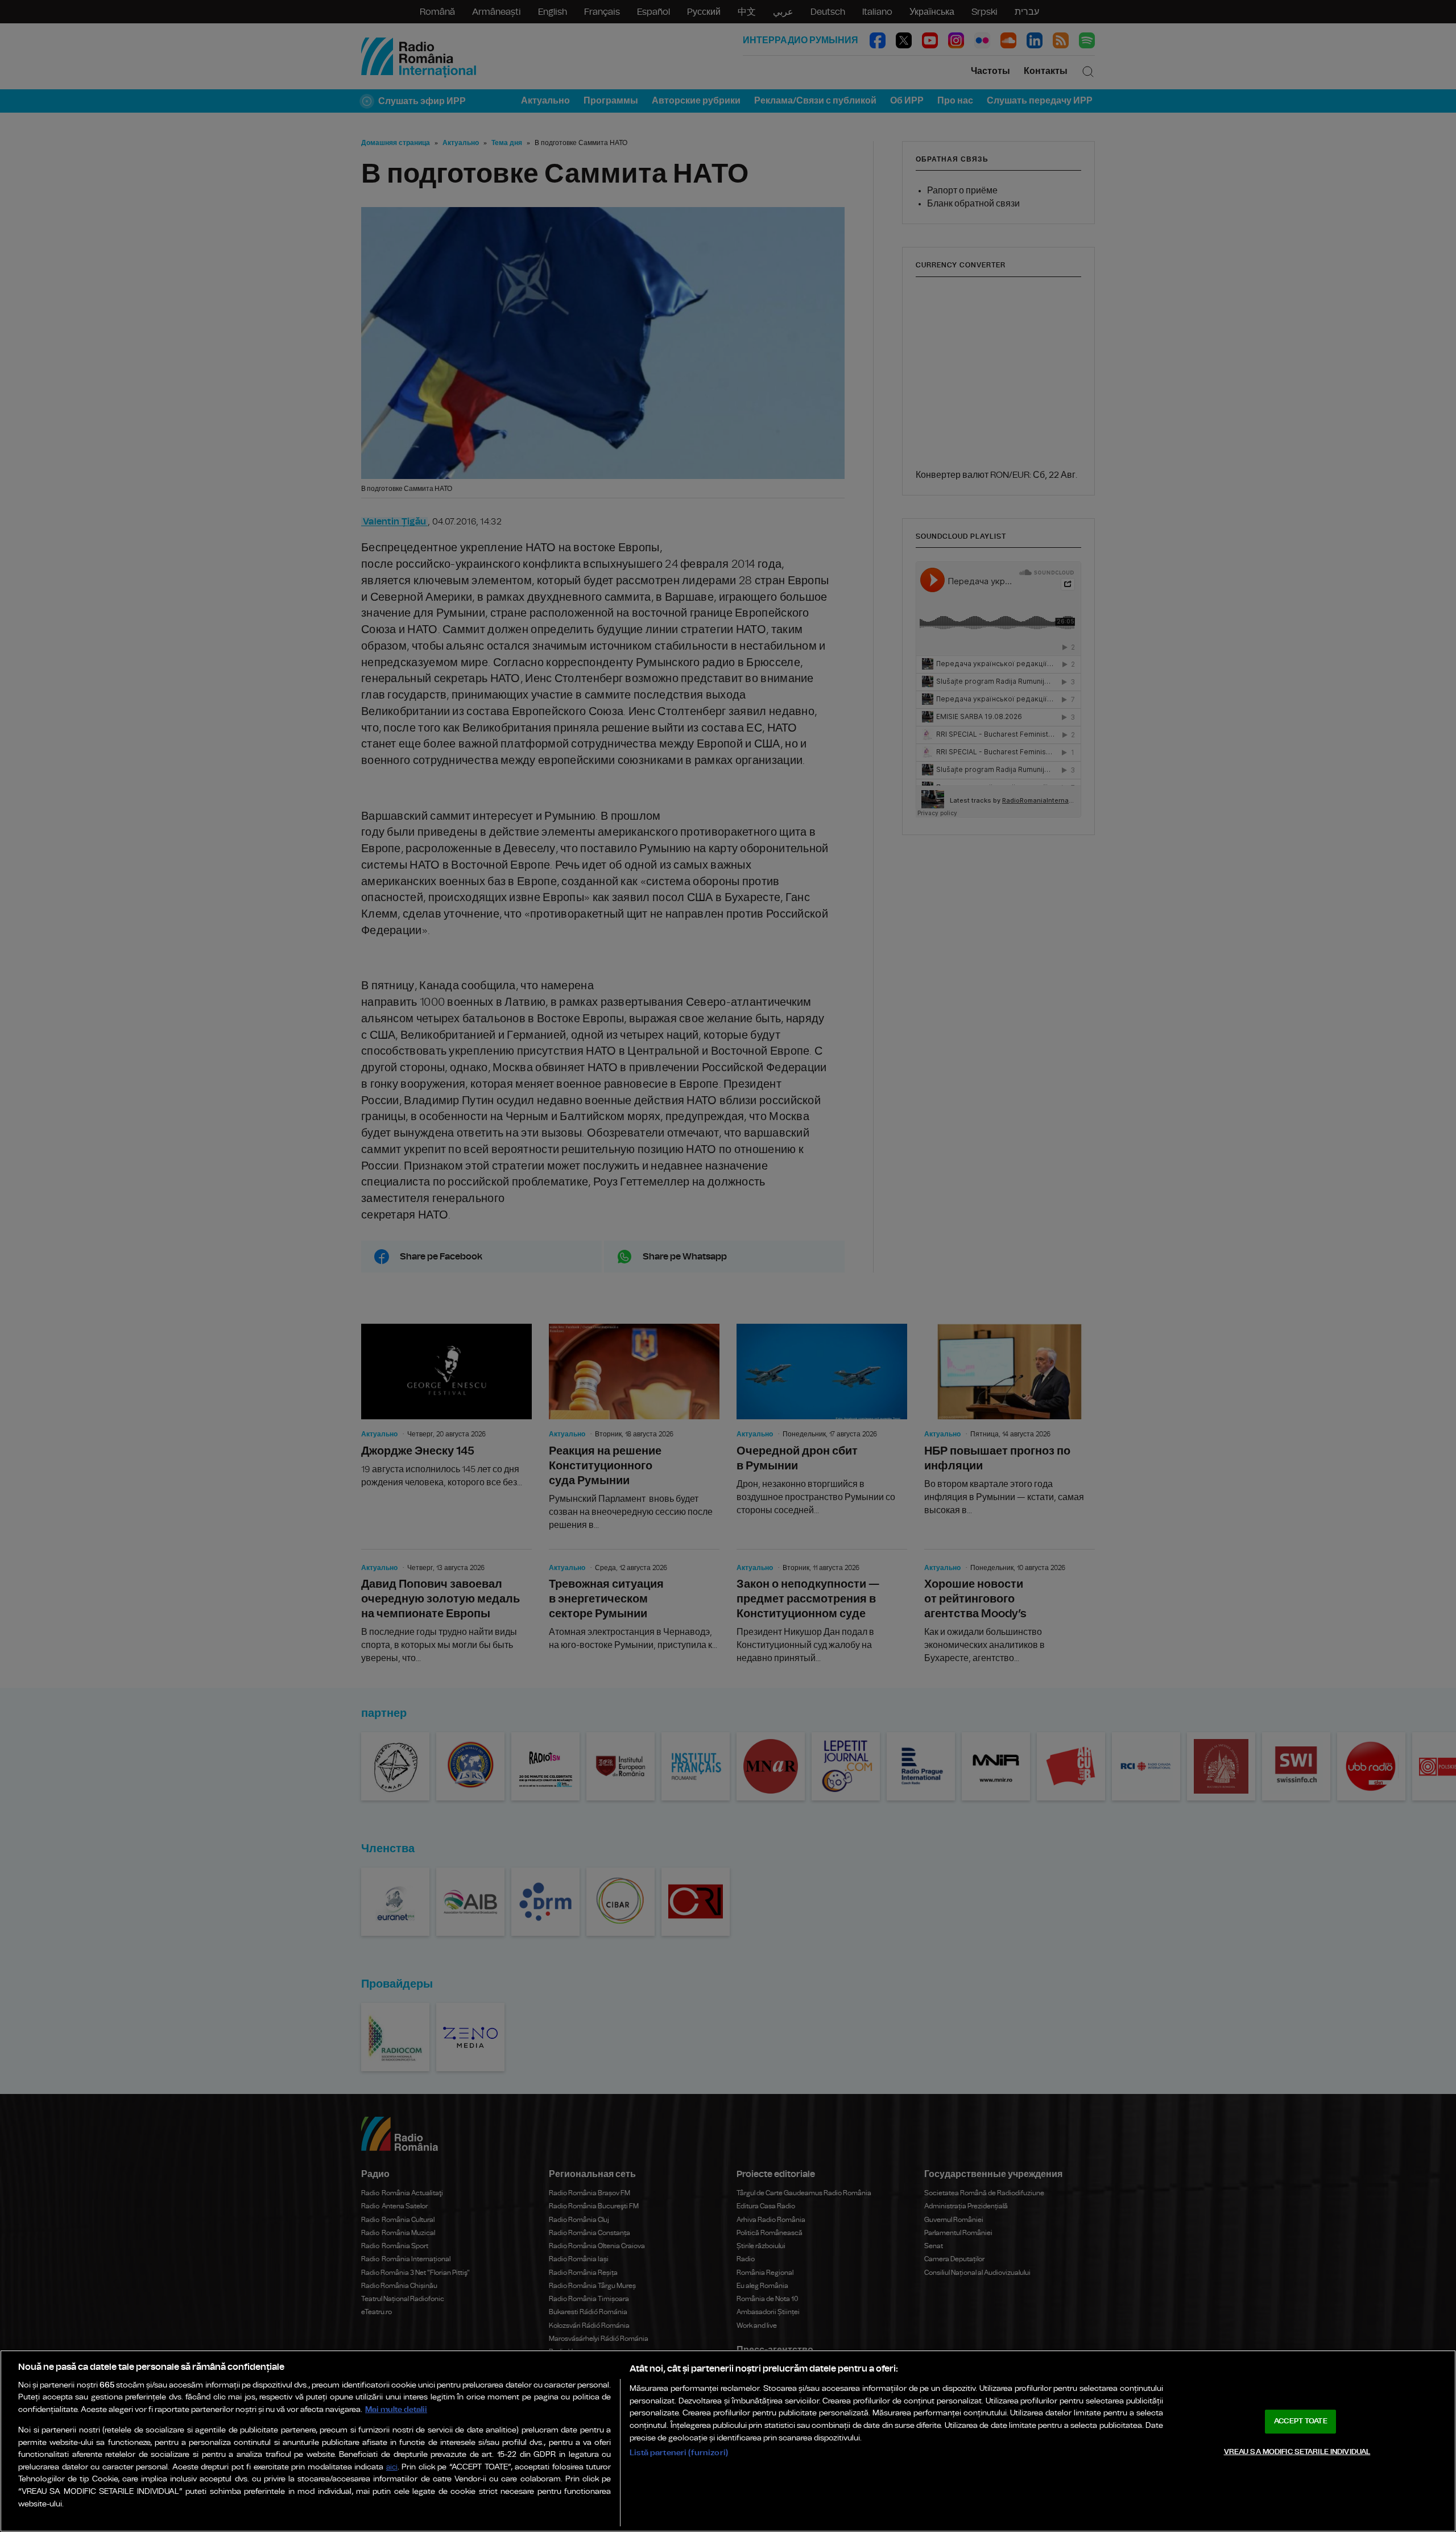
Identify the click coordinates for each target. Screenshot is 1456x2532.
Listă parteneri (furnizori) (679, 2453)
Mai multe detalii (396, 2409)
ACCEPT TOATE (1301, 2421)
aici (392, 2467)
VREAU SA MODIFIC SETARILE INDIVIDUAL (1297, 2452)
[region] (728, 2441)
